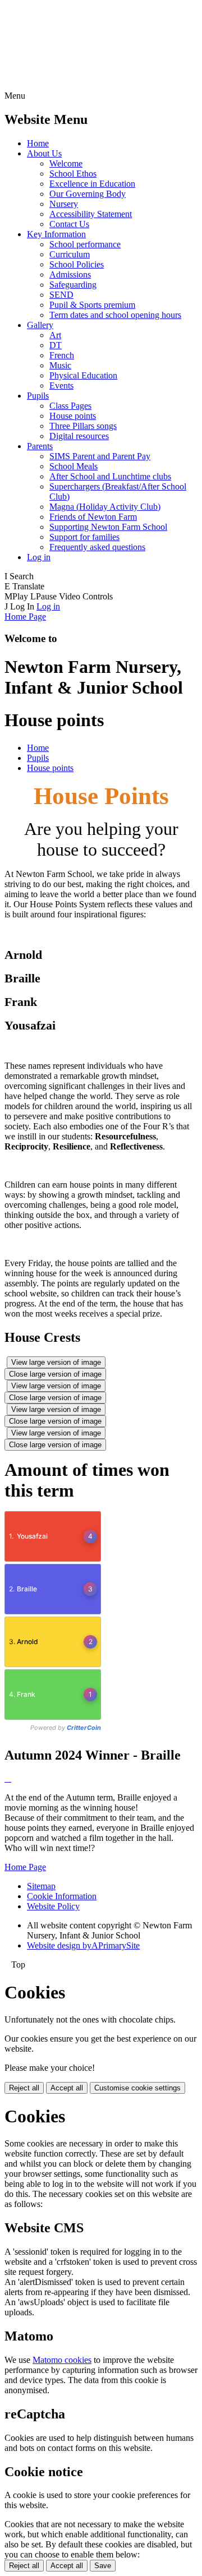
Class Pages (70, 406)
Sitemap (41, 1886)
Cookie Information (62, 1896)
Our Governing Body (88, 194)
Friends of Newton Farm (93, 517)
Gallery (40, 325)
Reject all (24, 2088)
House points (73, 416)
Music (60, 365)
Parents (40, 446)
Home (38, 143)
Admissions (70, 274)
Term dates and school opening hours (115, 315)
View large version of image (56, 1362)
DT (56, 345)
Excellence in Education (92, 184)
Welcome (66, 163)
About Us (44, 153)
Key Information (56, 234)
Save (103, 2566)
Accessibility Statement (91, 214)
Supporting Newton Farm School (108, 527)
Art (55, 335)
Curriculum (70, 254)
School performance (85, 244)
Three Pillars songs (83, 426)
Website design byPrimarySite (83, 1945)
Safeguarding (73, 285)
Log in (39, 557)
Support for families (84, 537)
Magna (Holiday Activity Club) (105, 507)
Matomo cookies (62, 2360)
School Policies (77, 264)
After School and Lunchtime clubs (110, 476)
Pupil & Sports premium (92, 305)
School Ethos (73, 174)
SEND (61, 295)
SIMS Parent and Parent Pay (100, 456)
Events (61, 386)
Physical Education (83, 375)
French (62, 355)
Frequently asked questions (97, 547)
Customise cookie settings (137, 2088)
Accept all (67, 2088)
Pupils (38, 396)
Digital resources (79, 436)
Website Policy (53, 1906)
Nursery (64, 204)
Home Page (25, 617)
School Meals (74, 466)
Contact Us (69, 224)
